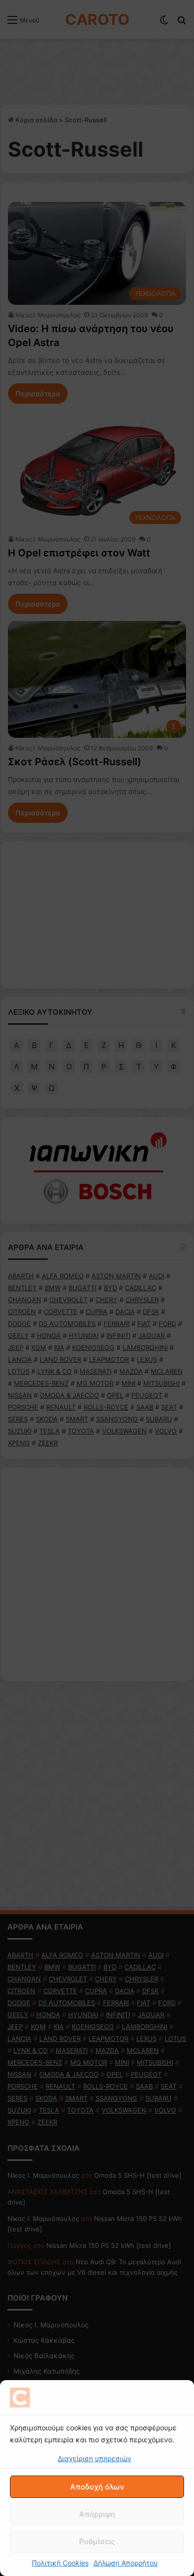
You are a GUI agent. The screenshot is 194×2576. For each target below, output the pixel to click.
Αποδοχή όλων (97, 2487)
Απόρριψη (97, 2514)
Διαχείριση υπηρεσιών (95, 2458)
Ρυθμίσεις (97, 2541)
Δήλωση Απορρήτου (126, 2563)
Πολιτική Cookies (60, 2563)
